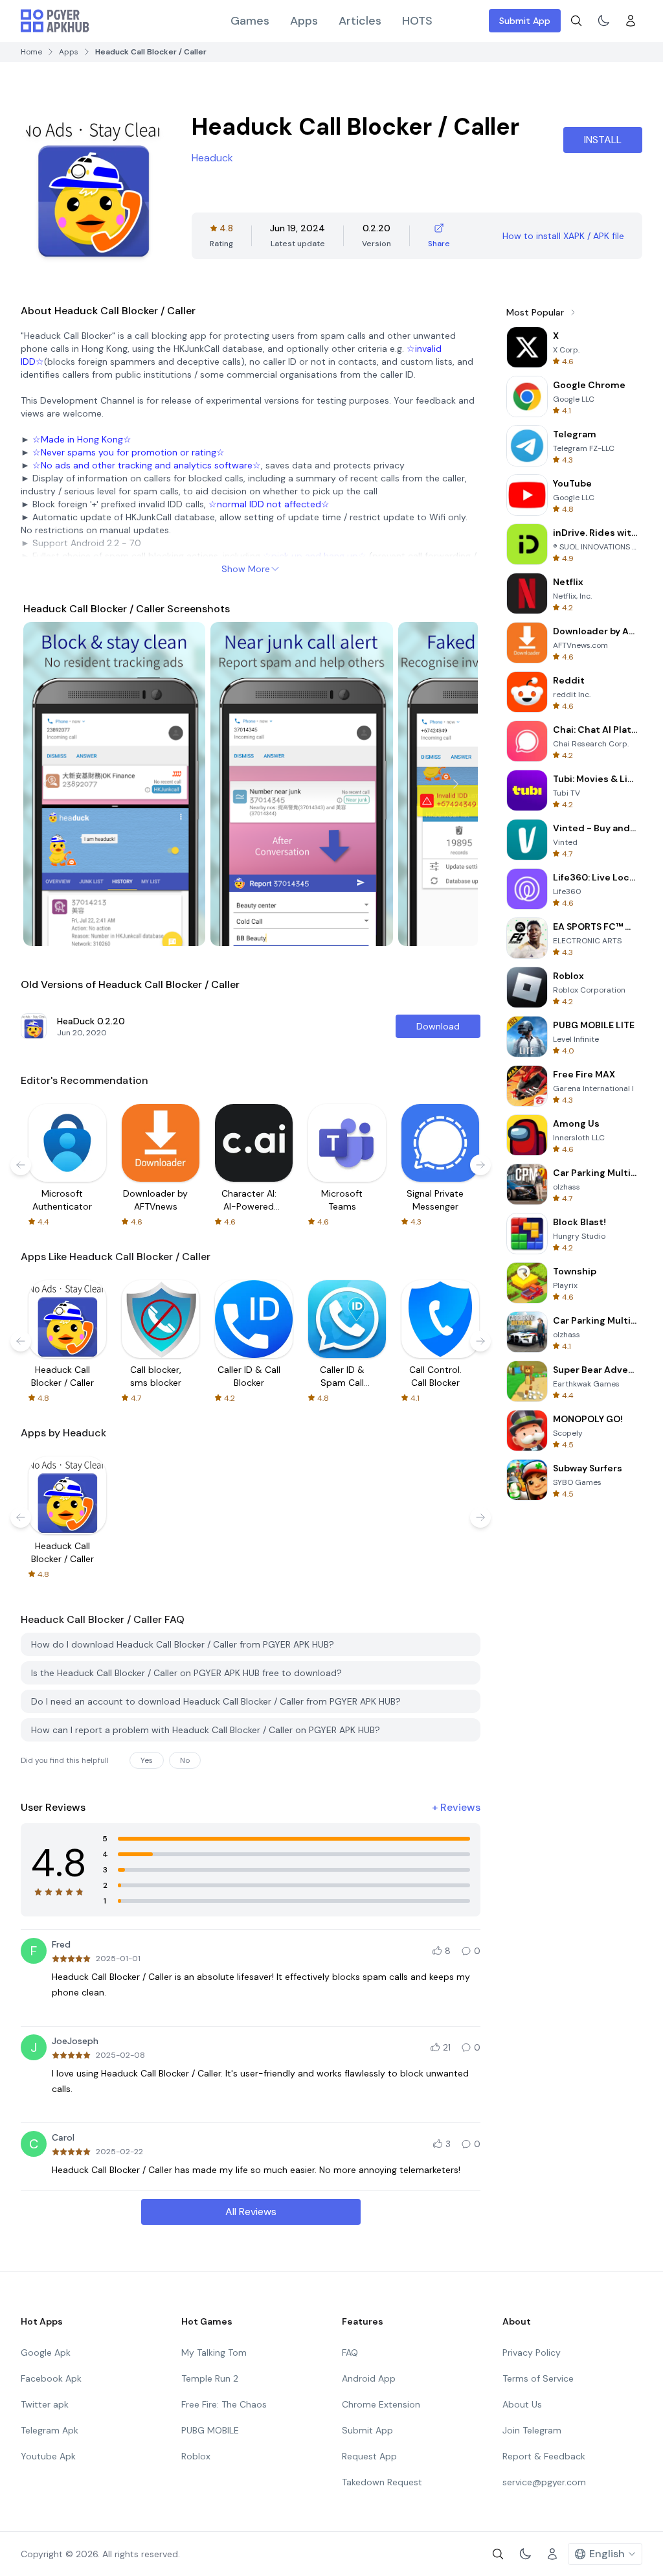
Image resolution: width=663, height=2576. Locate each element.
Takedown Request (382, 2482)
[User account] (631, 21)
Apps (304, 21)
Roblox (196, 2456)
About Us (522, 2404)
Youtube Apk (48, 2456)
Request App (369, 2456)
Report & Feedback (544, 2456)
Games (250, 21)
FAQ (350, 2352)
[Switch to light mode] (603, 21)
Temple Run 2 (210, 2378)
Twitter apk (45, 2404)
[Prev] (45, 784)
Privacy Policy (532, 2352)
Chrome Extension (381, 2404)
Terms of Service (538, 2378)
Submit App (525, 21)
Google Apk (46, 2352)
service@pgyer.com (544, 2482)
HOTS (417, 21)
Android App (369, 2378)
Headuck (212, 158)
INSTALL (603, 140)
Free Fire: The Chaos (224, 2404)
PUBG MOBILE (210, 2430)
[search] (576, 21)
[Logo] (55, 21)
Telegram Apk (50, 2430)
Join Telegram (532, 2430)
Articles (360, 21)
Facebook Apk (51, 2378)
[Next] (456, 784)
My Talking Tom (214, 2352)
